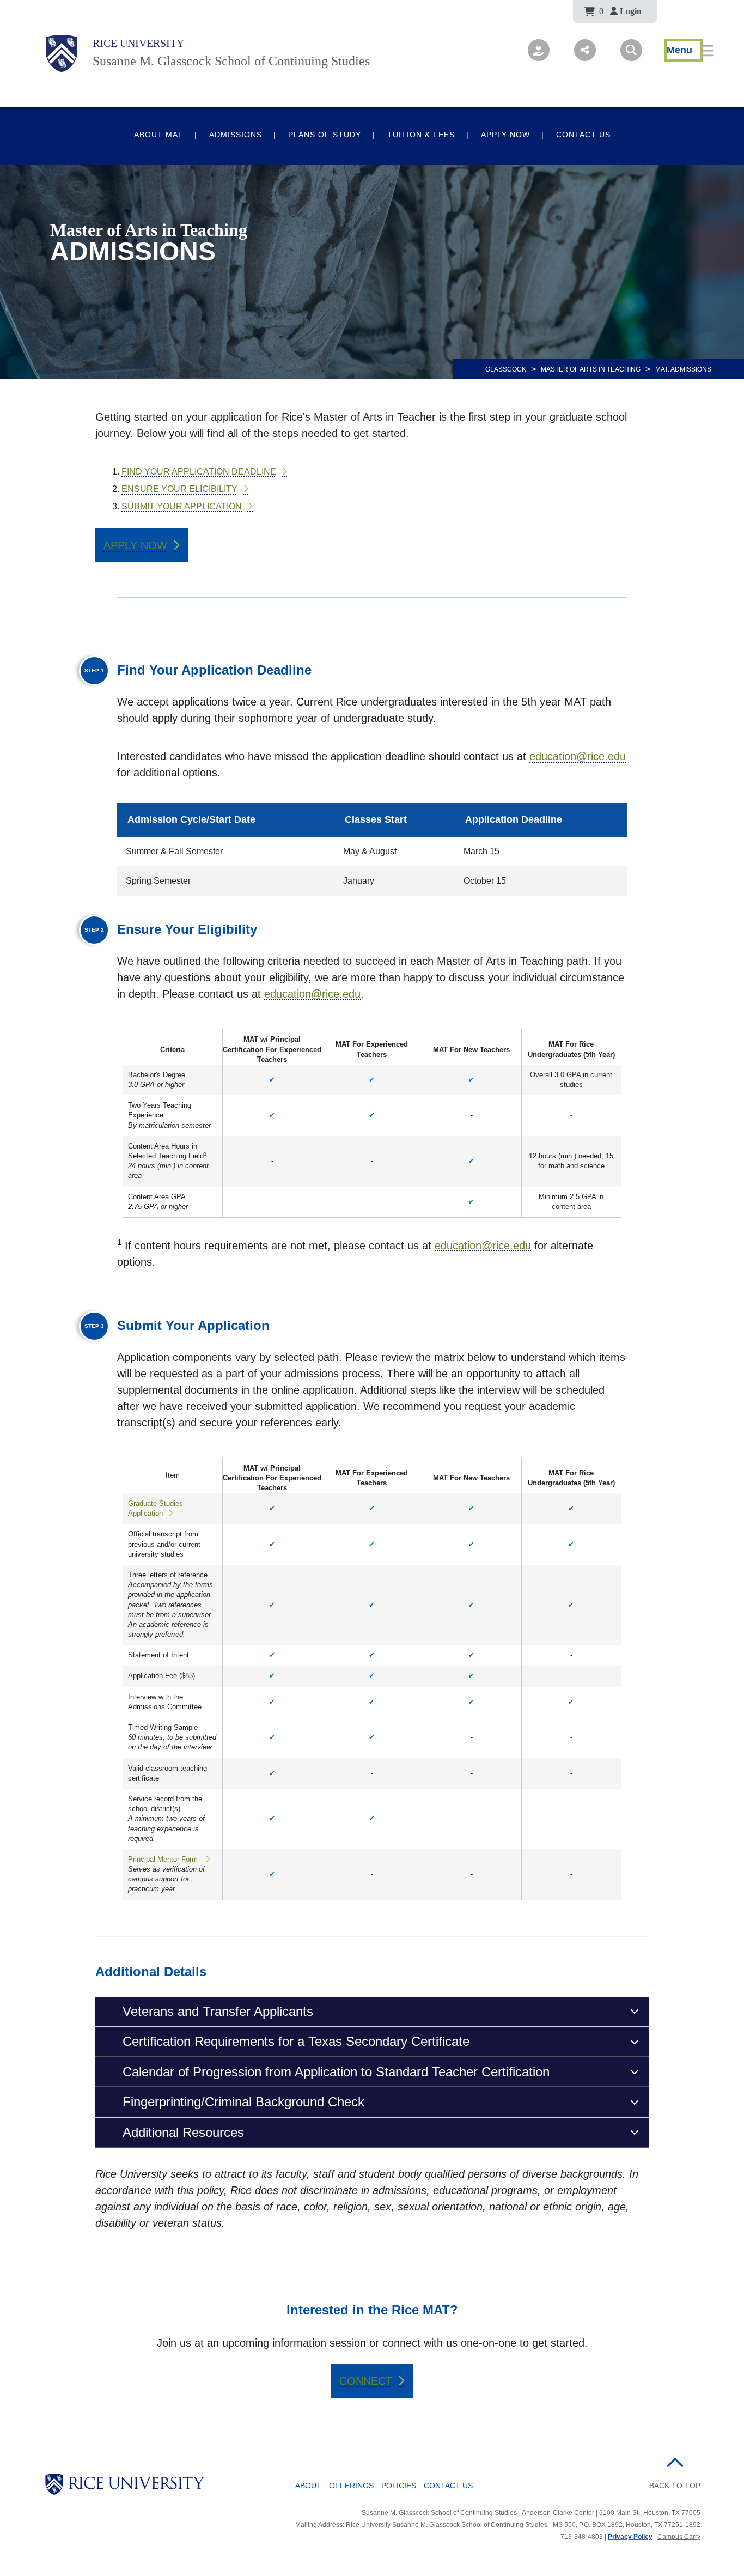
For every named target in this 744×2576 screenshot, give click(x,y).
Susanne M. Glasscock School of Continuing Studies (231, 61)
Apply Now (505, 135)
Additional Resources (183, 2132)
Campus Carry (679, 2537)
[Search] (631, 50)
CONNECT (366, 2381)
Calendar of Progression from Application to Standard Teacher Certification (336, 2072)
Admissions (236, 135)
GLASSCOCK (506, 369)
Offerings (351, 2486)
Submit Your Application (182, 506)
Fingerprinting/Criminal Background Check (243, 2102)
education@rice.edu (578, 756)
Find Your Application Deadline (199, 472)
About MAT (158, 135)
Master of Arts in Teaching (591, 369)
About (308, 2486)
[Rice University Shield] (62, 53)
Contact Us (583, 135)
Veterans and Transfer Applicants (218, 2011)
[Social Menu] (585, 50)
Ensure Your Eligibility (179, 489)
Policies (399, 2486)
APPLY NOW (135, 545)
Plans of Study (325, 135)
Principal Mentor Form (164, 1859)
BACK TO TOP (675, 2486)
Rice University (138, 43)
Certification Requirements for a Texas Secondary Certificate (296, 2041)
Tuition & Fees (421, 135)
